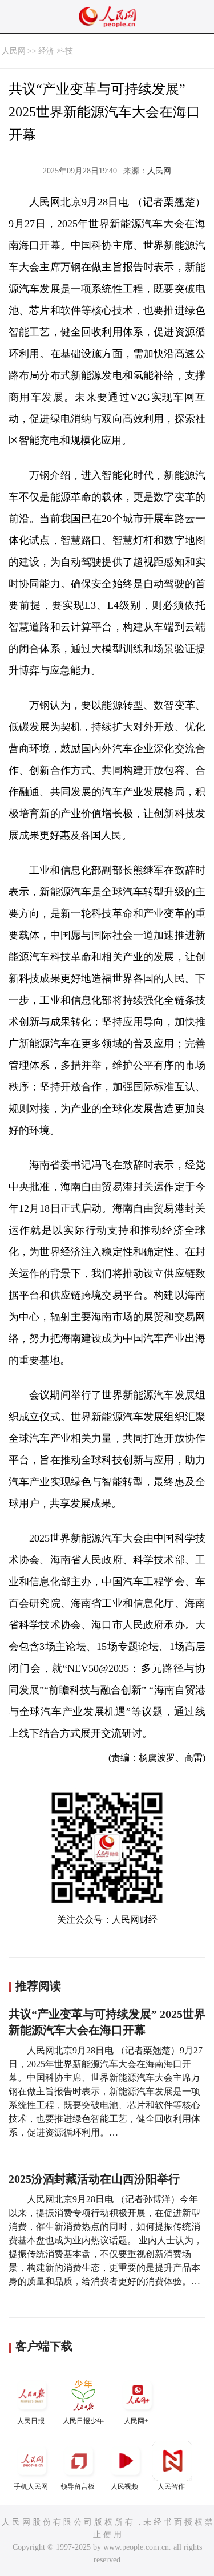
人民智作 (171, 2486)
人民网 (14, 51)
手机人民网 (31, 2486)
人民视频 (124, 2486)
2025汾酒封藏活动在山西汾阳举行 (94, 2179)
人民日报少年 (83, 2421)
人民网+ (136, 2421)
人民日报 (31, 2421)
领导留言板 (78, 2486)
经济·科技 (56, 51)
